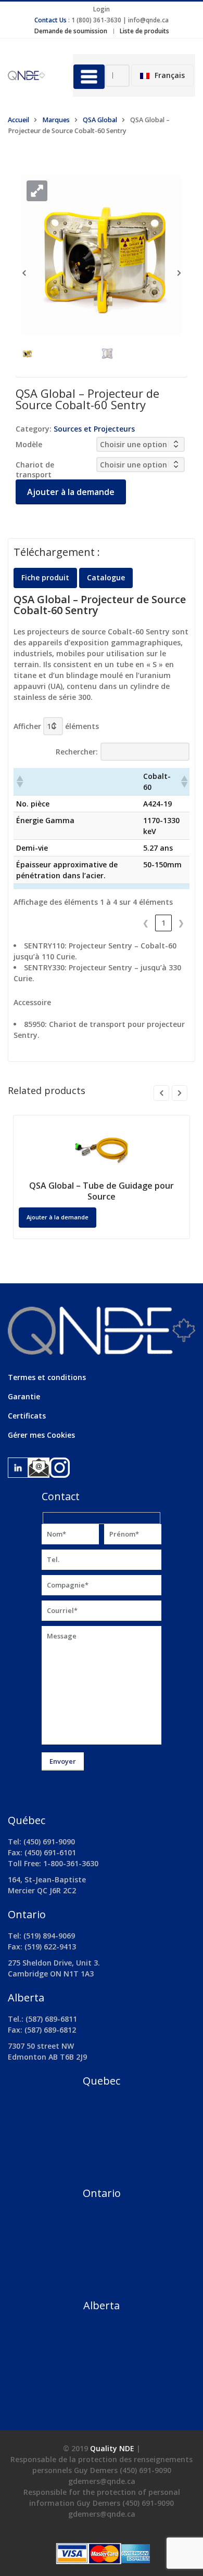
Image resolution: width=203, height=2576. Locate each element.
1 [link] (163, 923)
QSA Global (100, 120)
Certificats (27, 1416)
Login (102, 9)
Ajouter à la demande (71, 492)
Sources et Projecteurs (94, 429)
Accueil (18, 120)
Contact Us (50, 20)
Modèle (29, 444)
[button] (37, 191)
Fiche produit (45, 577)
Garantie (24, 1396)
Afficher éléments (56, 726)
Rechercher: (77, 752)
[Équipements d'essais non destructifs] (33, 75)
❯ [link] (181, 923)
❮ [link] (146, 923)
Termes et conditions (47, 1377)
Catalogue (106, 577)
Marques (56, 120)
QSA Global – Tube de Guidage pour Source (102, 1191)
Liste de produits (144, 31)
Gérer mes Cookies (41, 1435)
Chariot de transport (35, 470)
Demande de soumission (71, 31)
